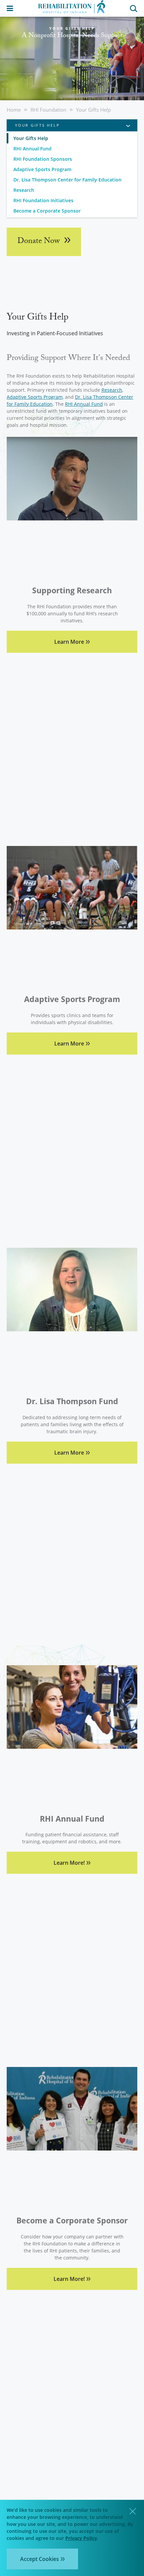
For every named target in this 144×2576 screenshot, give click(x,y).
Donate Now (40, 242)
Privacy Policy (81, 2538)
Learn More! (69, 1863)
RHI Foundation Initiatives (43, 200)
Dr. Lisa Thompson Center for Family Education (67, 180)
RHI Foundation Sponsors (43, 159)
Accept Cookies (40, 2559)
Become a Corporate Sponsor (47, 211)
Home (14, 110)
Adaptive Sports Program (42, 169)
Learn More (69, 642)
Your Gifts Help (93, 110)
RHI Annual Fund (32, 149)
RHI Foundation (48, 110)
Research (24, 190)
